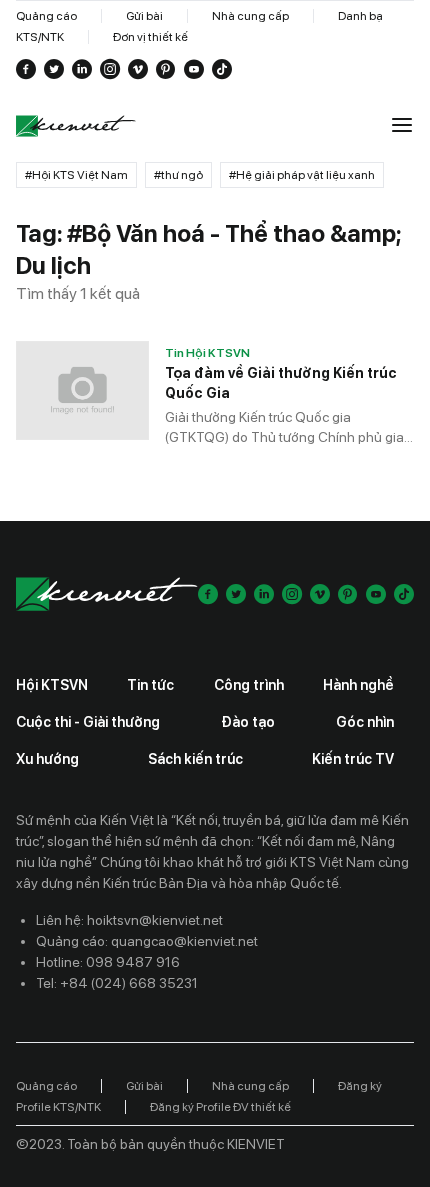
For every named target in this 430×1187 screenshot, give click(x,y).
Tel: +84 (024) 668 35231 (117, 983)
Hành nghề (358, 685)
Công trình (249, 685)
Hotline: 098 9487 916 (108, 962)
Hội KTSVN (52, 685)
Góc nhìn (365, 722)
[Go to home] (76, 126)
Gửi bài (144, 16)
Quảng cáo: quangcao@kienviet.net (147, 941)
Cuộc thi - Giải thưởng (88, 722)
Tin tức (150, 685)
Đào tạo (248, 722)
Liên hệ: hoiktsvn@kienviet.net (129, 920)
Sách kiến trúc (195, 759)
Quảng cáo (46, 16)
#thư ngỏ (178, 175)
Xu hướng (47, 759)
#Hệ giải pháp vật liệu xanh (302, 175)
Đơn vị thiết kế (150, 37)
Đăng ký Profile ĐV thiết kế (220, 1107)
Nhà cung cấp (250, 16)
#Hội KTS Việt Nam (76, 175)
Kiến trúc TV (353, 759)
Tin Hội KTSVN (207, 353)
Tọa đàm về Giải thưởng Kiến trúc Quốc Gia (281, 383)
